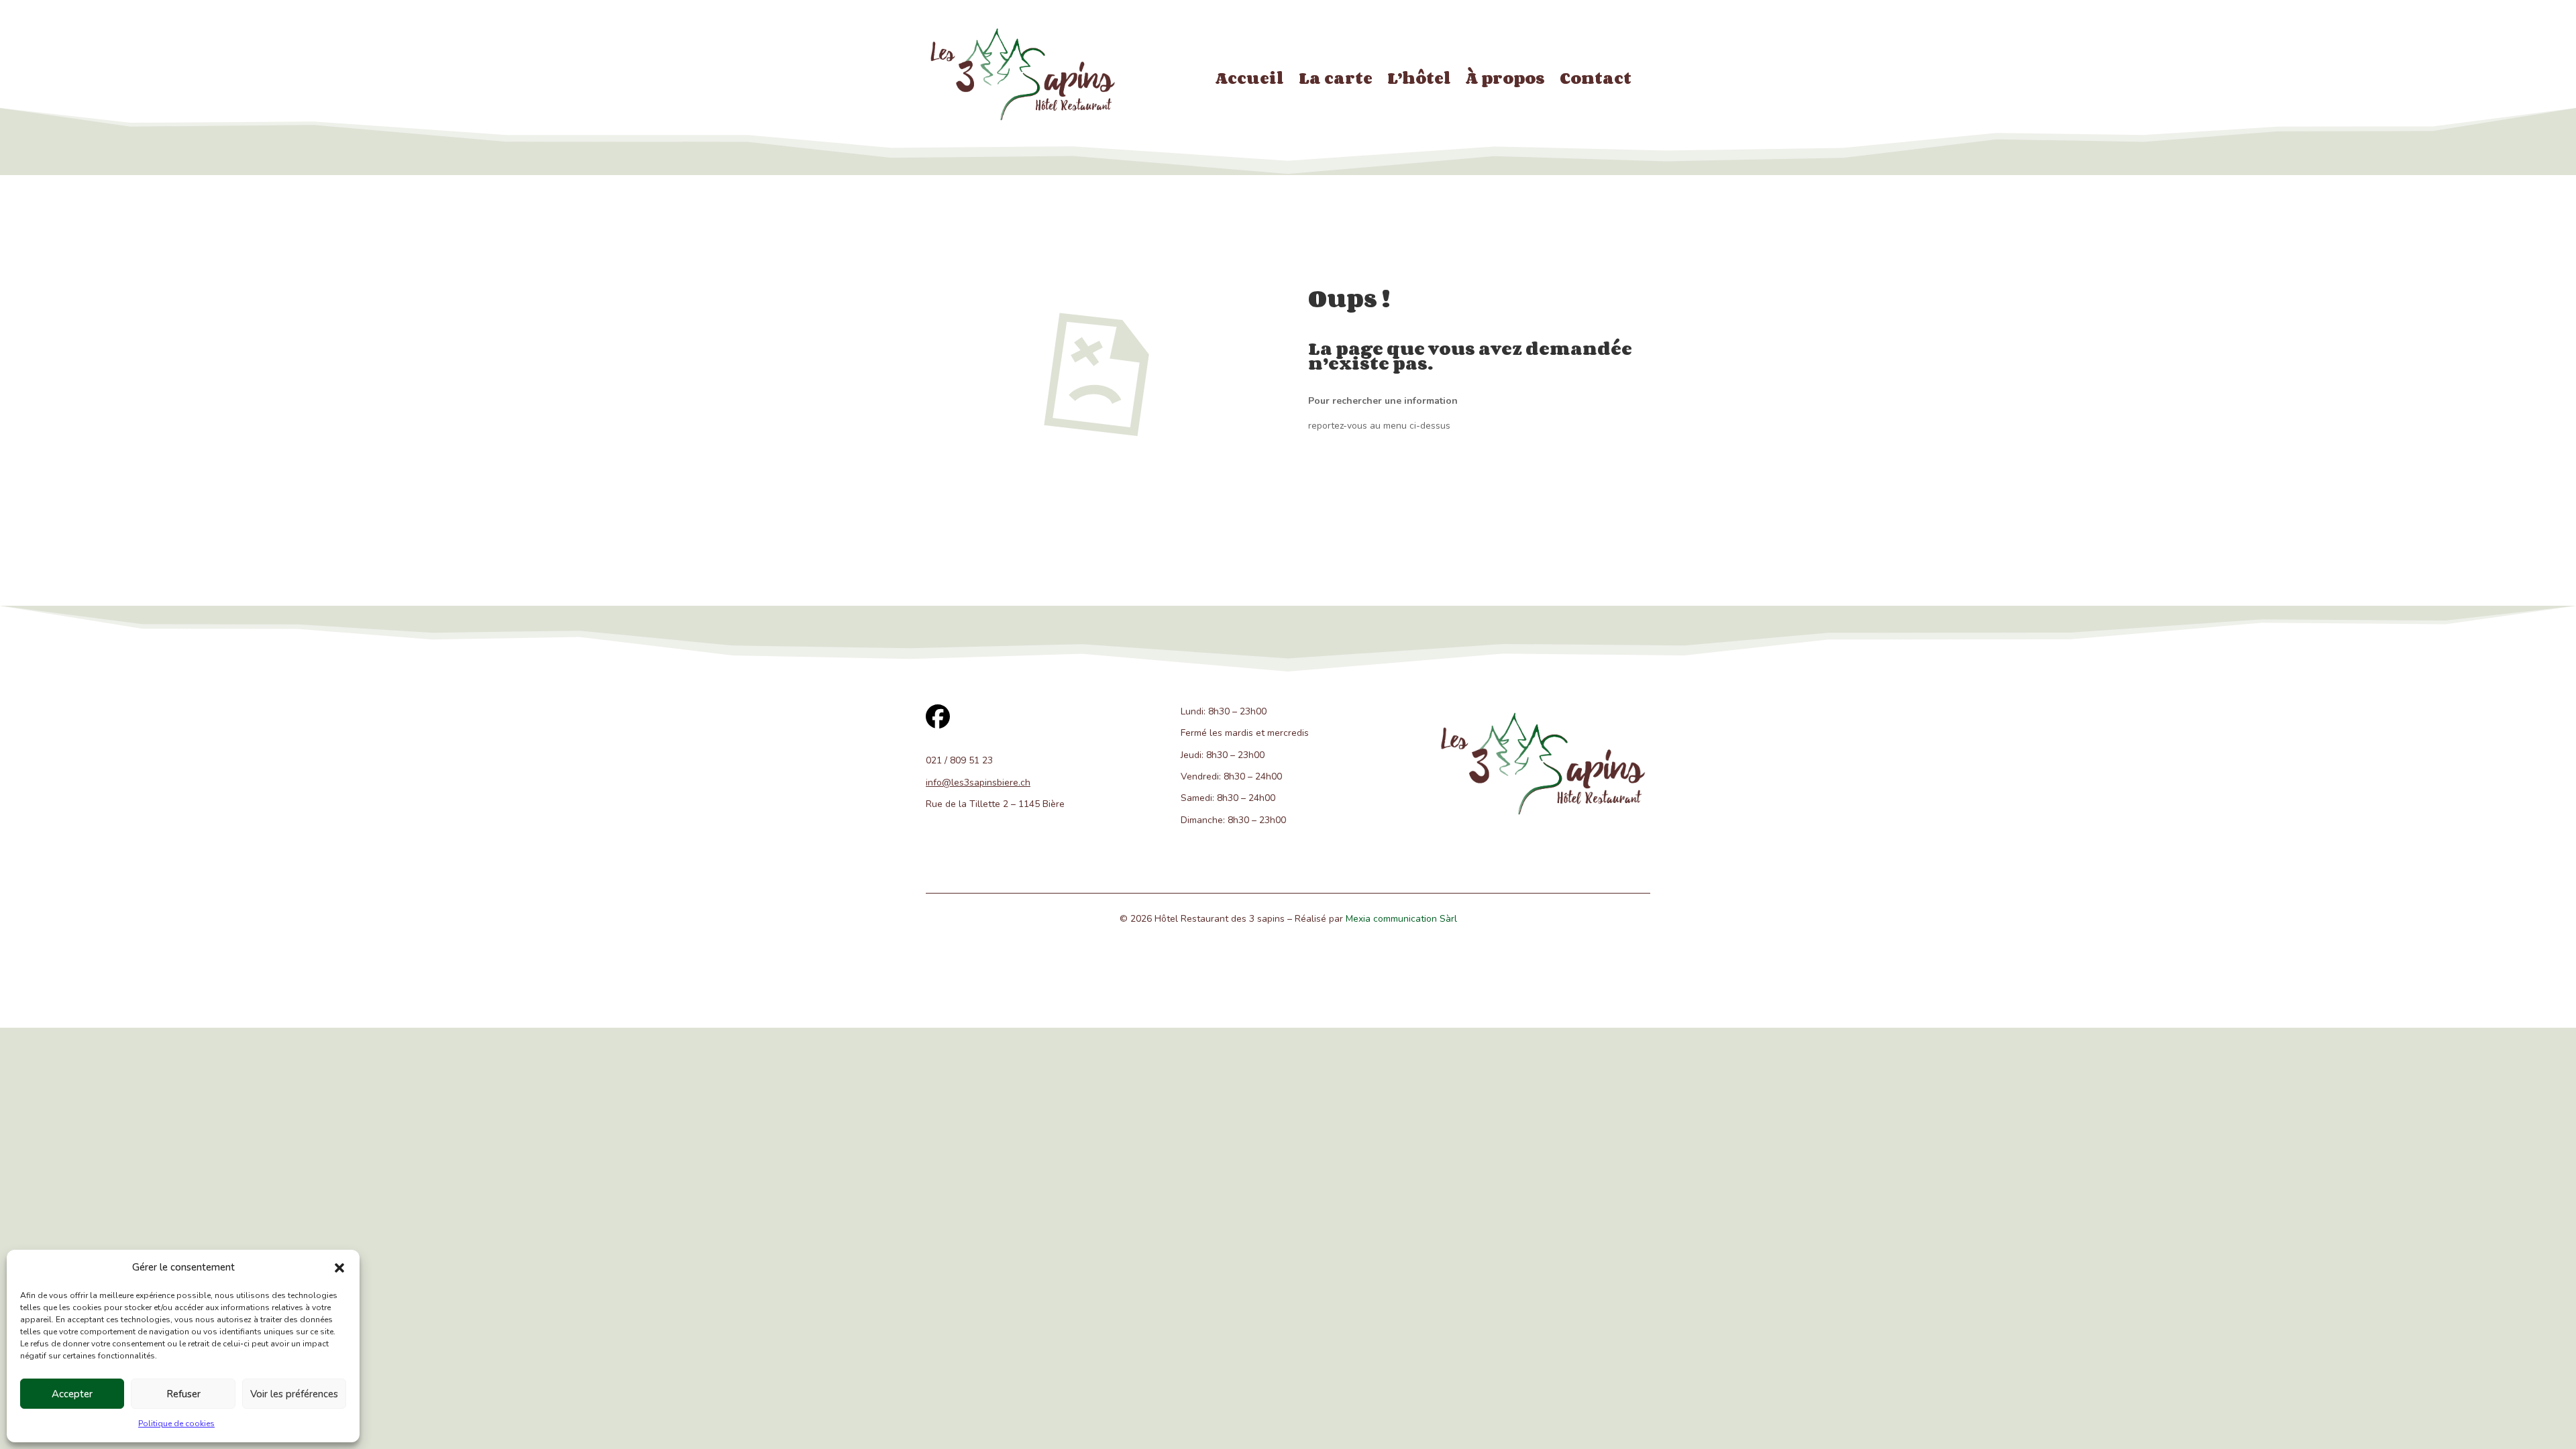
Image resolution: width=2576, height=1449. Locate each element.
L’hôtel (1419, 80)
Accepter (72, 1394)
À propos (1505, 80)
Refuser (183, 1394)
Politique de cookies (176, 1424)
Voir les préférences (294, 1394)
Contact (1596, 80)
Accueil (1250, 80)
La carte (1336, 80)
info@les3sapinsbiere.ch (978, 783)
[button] (339, 1268)
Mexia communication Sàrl (1401, 919)
